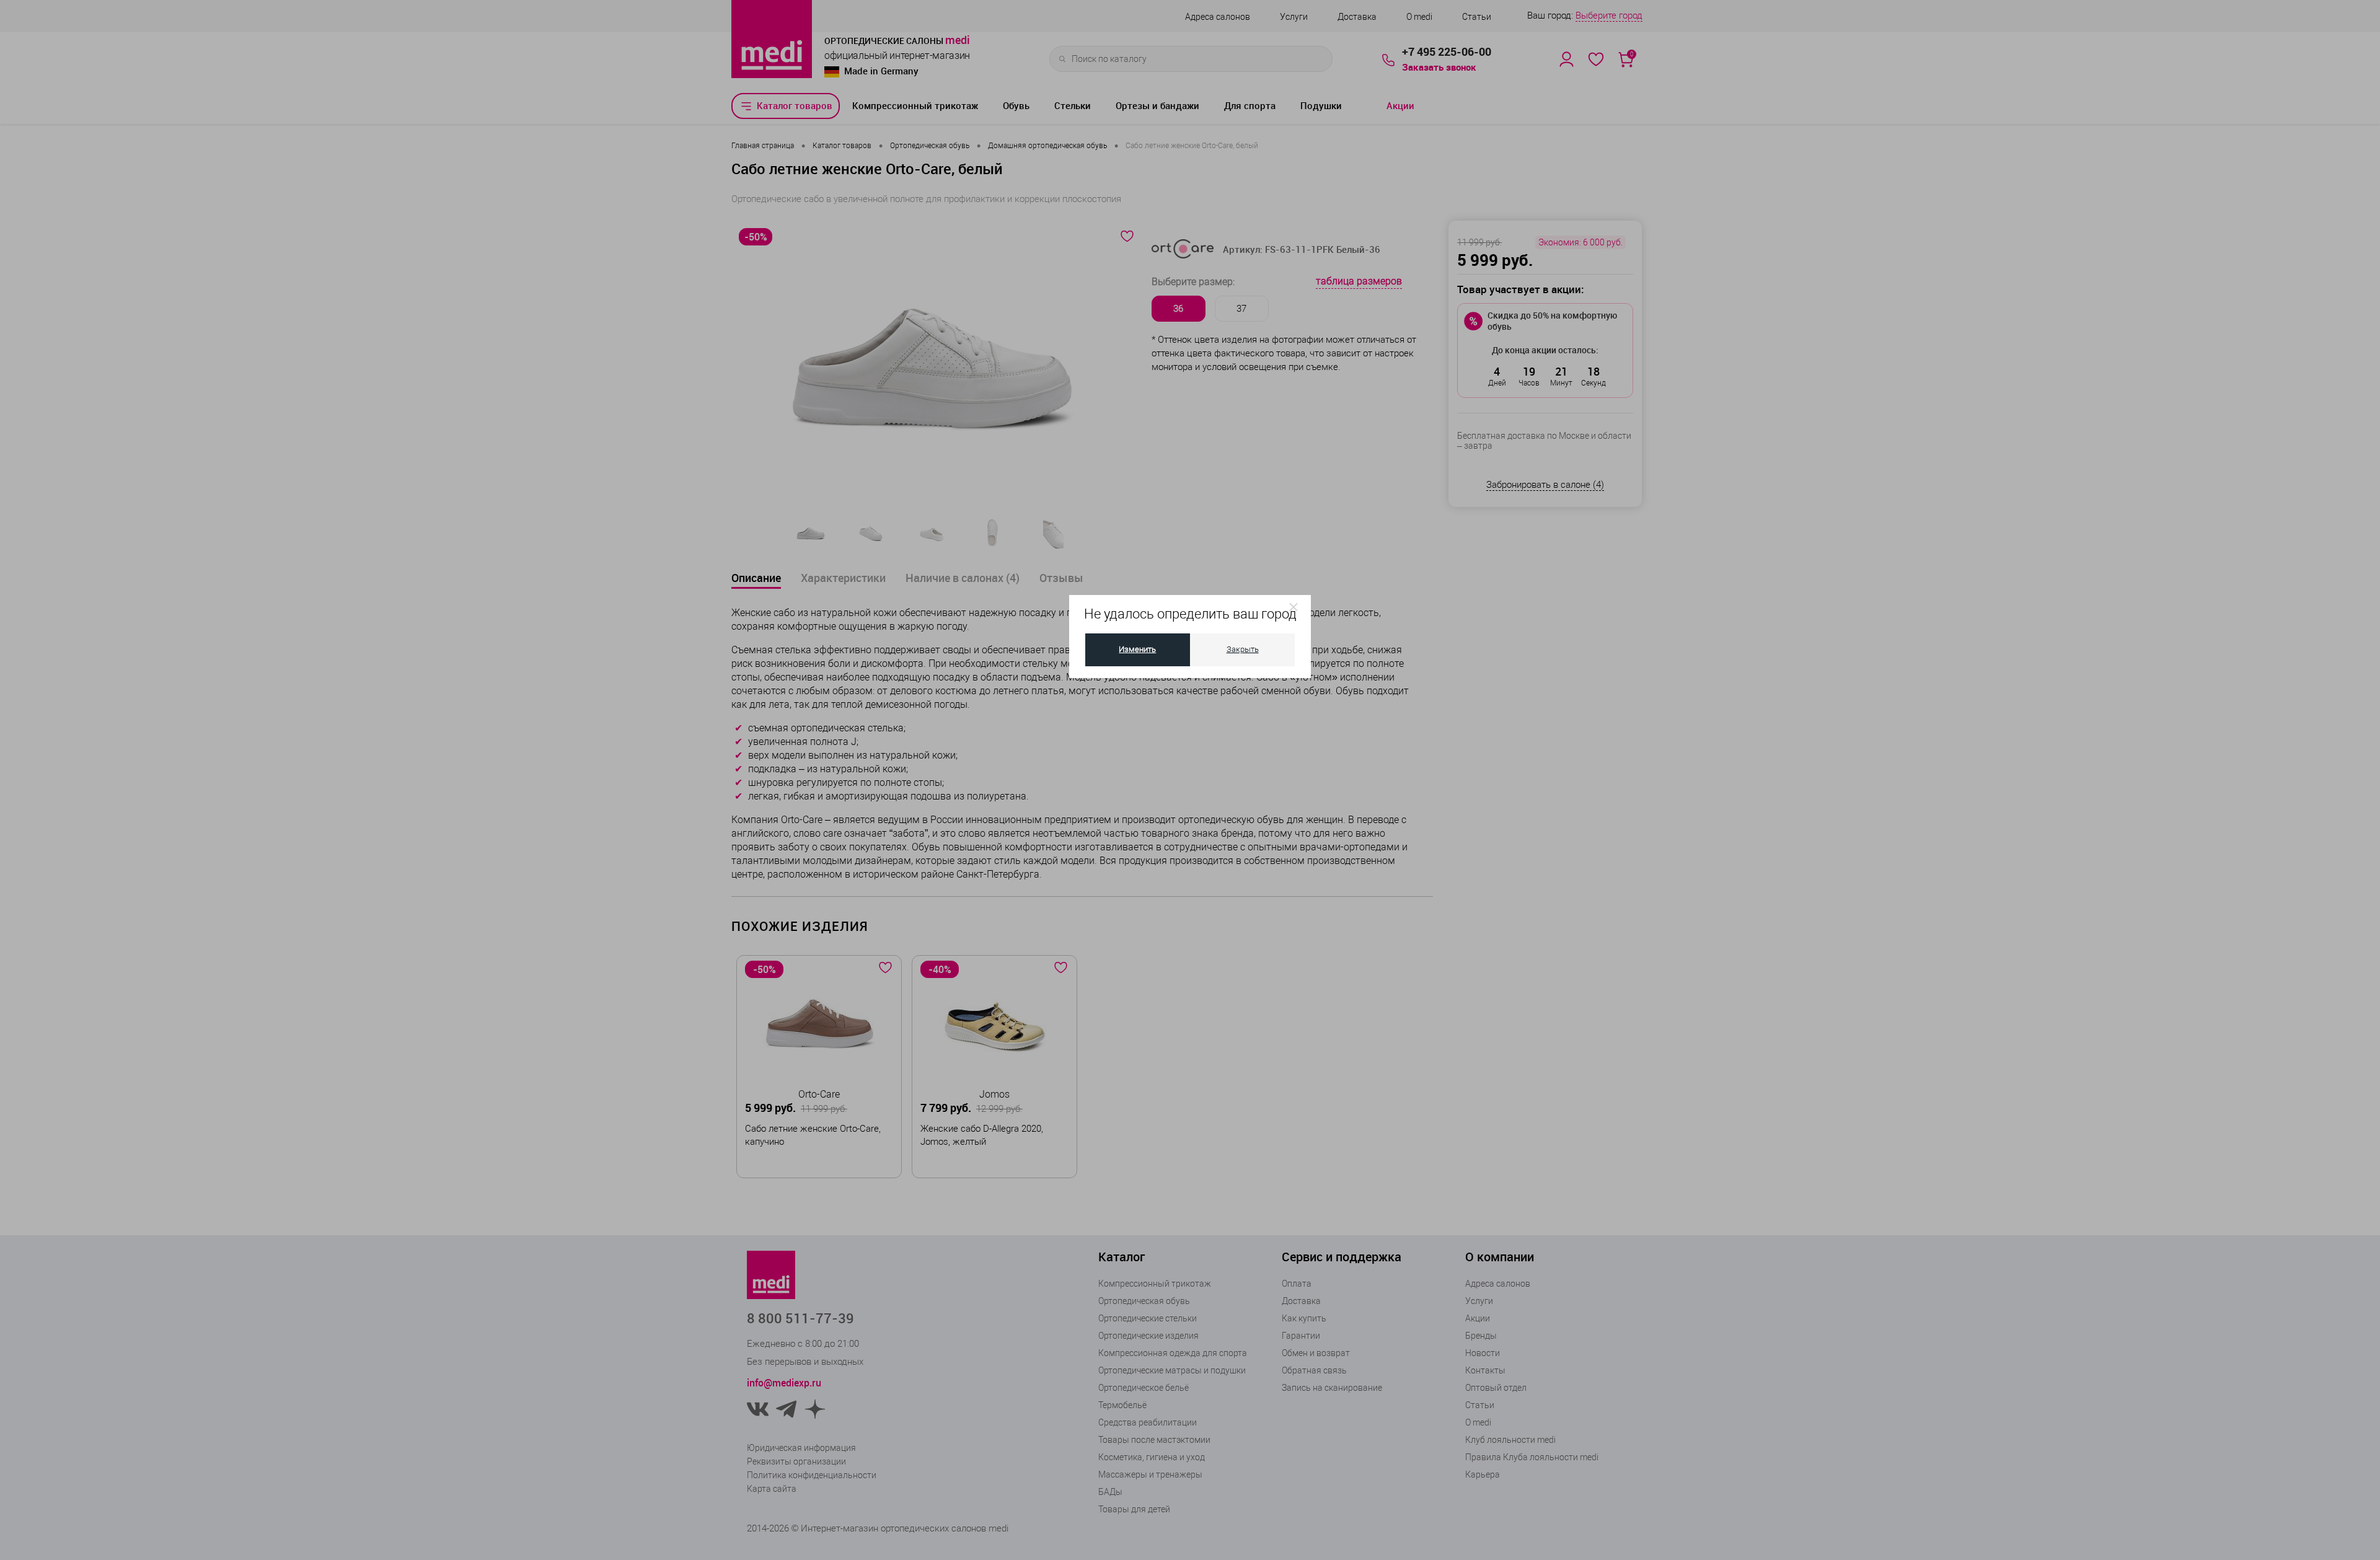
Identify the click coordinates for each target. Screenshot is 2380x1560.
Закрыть (1243, 649)
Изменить (1137, 649)
